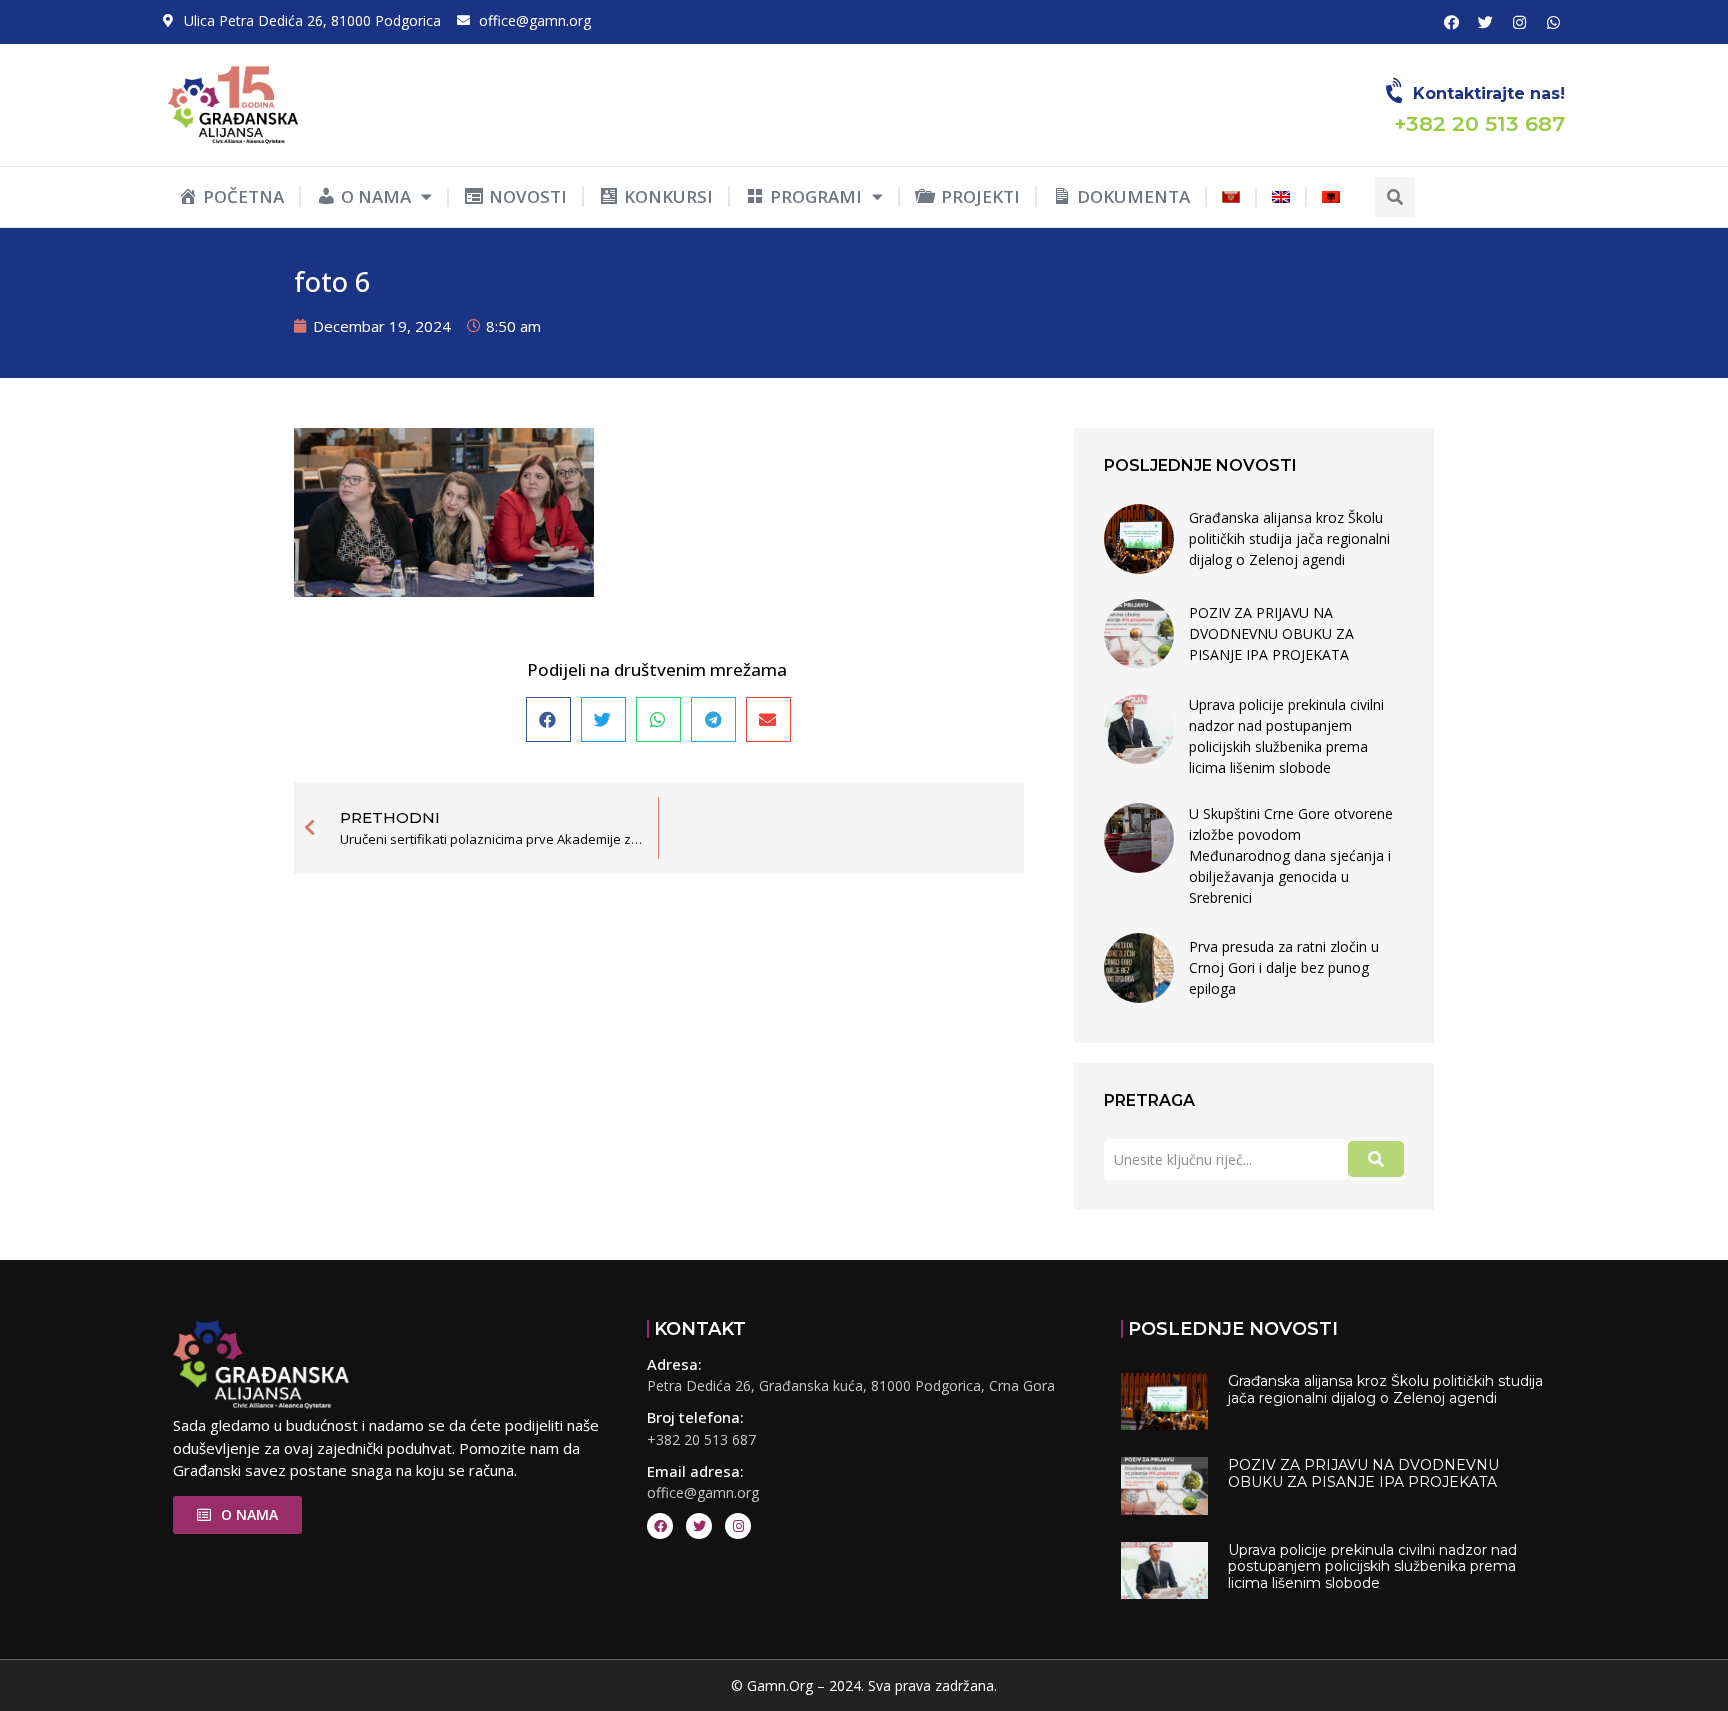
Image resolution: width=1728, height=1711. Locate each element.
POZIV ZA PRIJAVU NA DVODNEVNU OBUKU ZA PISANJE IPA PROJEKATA (1271, 633)
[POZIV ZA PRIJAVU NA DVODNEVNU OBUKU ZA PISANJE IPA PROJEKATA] (1139, 634)
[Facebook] (1451, 22)
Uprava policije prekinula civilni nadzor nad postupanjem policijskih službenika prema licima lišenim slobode (1286, 736)
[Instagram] (1519, 22)
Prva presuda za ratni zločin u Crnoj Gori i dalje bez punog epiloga (1284, 967)
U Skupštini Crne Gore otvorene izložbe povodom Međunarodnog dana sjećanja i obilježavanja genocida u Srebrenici (1291, 855)
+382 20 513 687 (701, 1439)
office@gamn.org (703, 1492)
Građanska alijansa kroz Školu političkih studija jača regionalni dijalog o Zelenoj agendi (1289, 538)
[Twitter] (1485, 22)
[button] (1395, 197)
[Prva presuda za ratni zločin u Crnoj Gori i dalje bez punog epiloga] (1139, 968)
